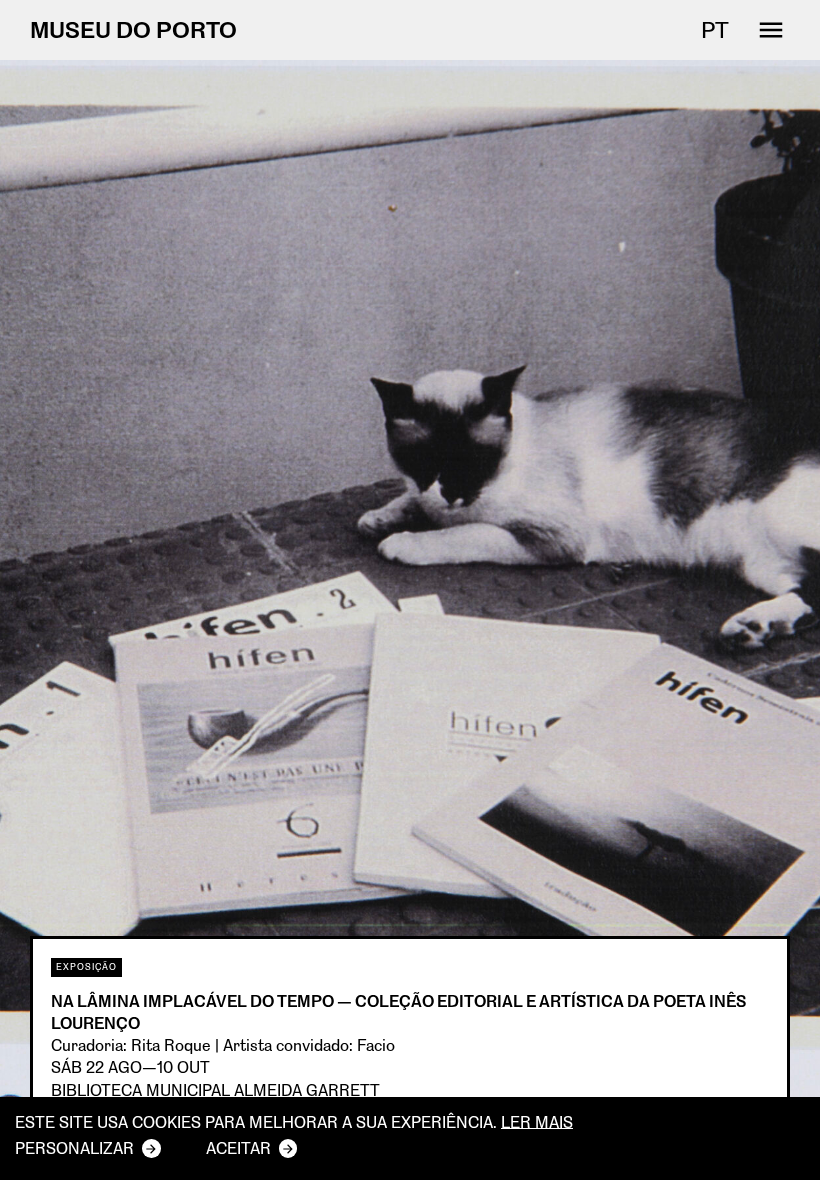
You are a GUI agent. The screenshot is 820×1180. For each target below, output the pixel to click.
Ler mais (537, 1122)
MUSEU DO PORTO (133, 29)
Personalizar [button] (74, 1147)
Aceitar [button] (238, 1147)
